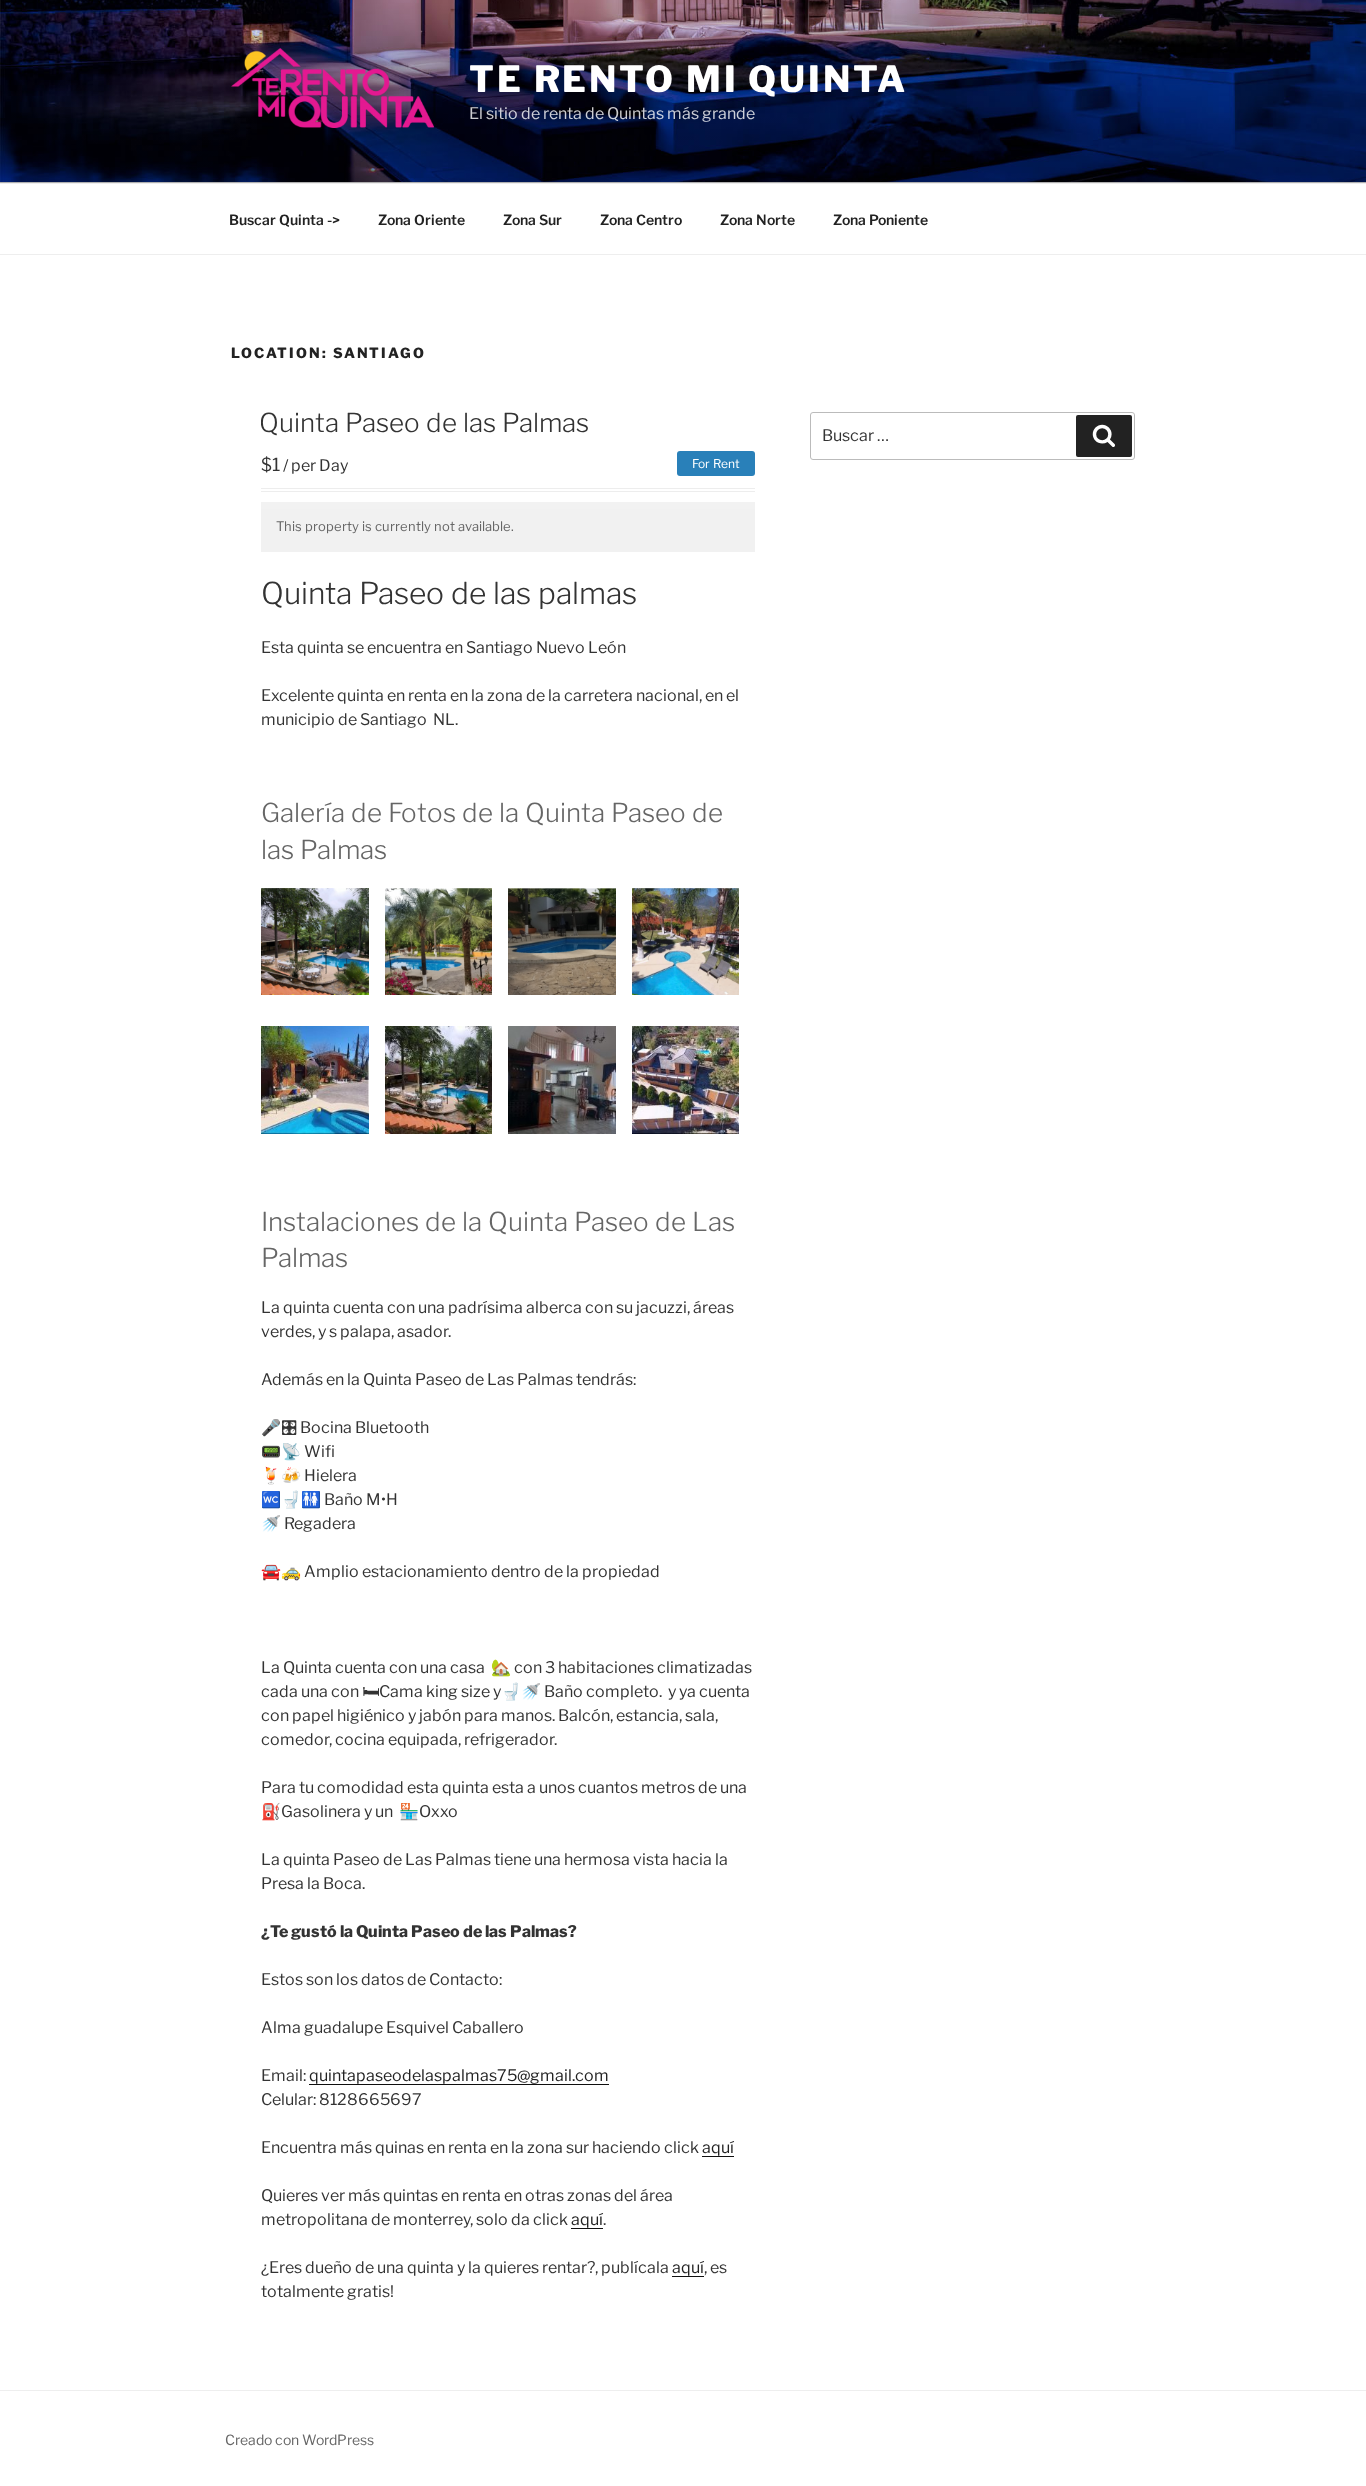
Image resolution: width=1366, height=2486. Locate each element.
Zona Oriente (421, 219)
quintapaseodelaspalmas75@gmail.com (459, 2075)
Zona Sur (532, 219)
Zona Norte (757, 219)
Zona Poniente (880, 219)
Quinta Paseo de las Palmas (424, 422)
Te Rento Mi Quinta (688, 79)
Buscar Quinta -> (284, 219)
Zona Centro (641, 219)
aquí (718, 2147)
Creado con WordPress (299, 2439)
